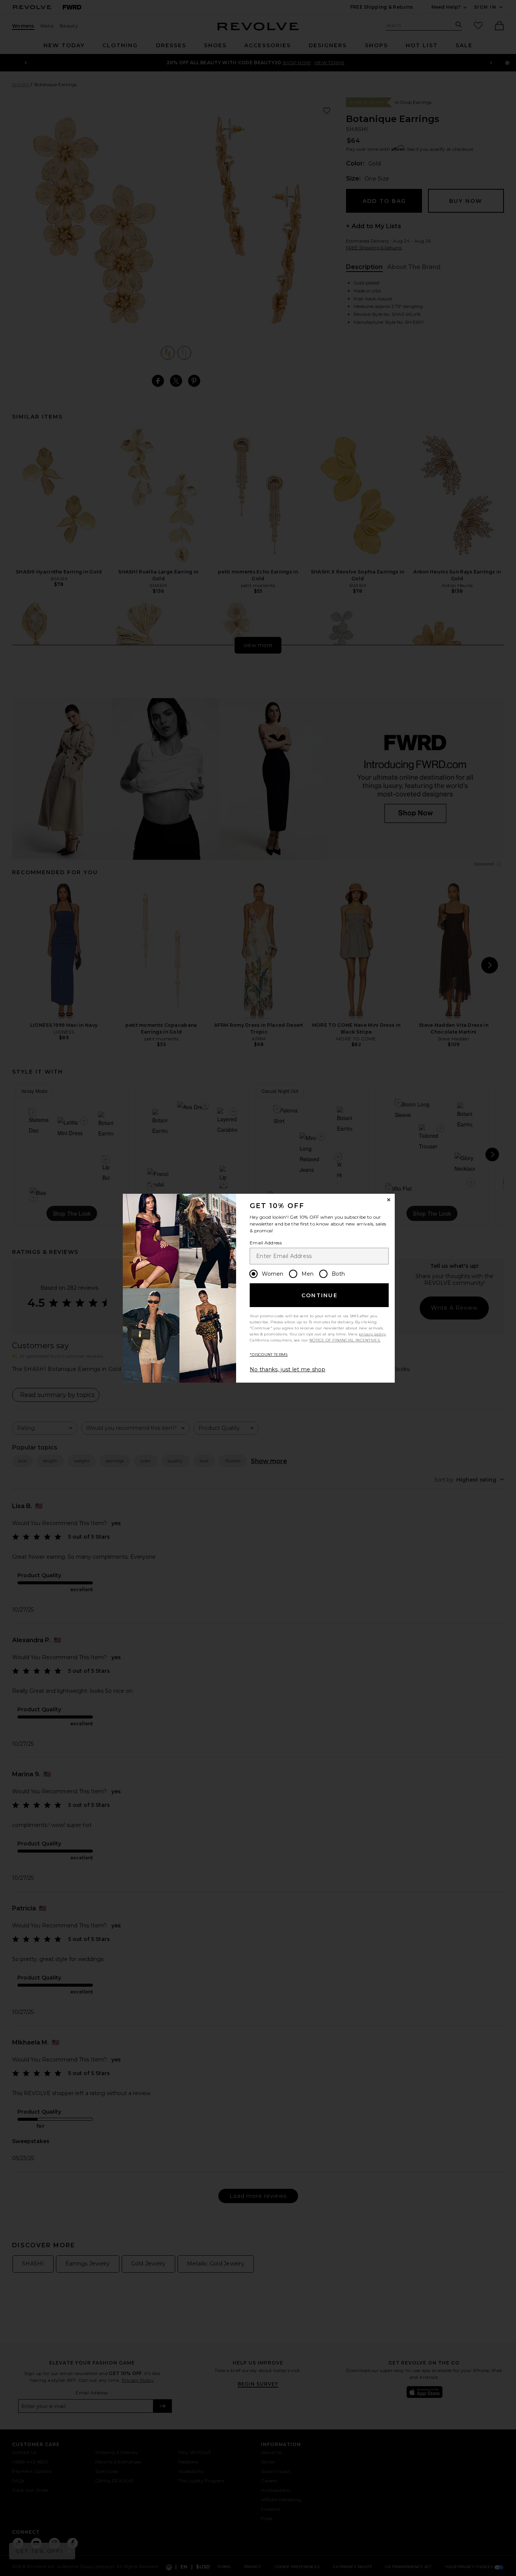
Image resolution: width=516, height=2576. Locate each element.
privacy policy (372, 1334)
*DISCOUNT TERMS (269, 1354)
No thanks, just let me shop (287, 1369)
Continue (320, 1295)
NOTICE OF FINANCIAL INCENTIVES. (345, 1340)
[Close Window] (389, 1200)
